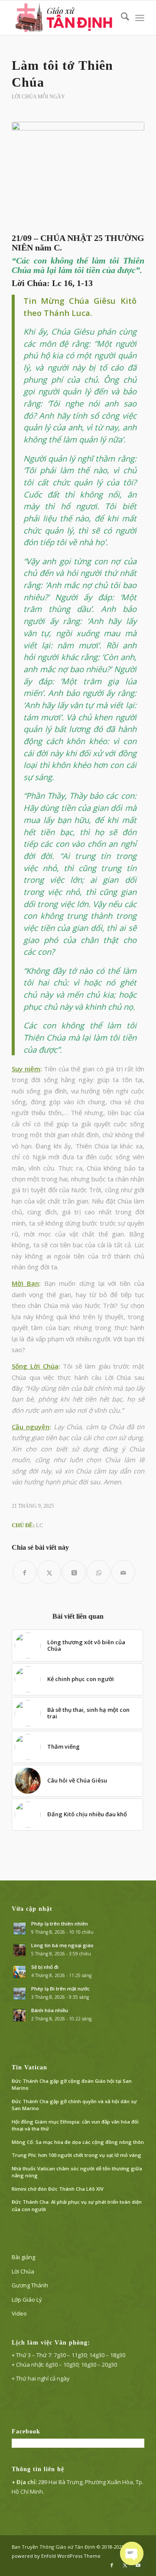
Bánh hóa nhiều (50, 2010)
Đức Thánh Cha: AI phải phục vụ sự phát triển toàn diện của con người (77, 2205)
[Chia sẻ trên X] (49, 1572)
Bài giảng (23, 2257)
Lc (40, 1525)
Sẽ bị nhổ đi (45, 1967)
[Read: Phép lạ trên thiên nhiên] (19, 1929)
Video (19, 2313)
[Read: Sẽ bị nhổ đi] (19, 1972)
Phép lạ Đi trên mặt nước (60, 1989)
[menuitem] (121, 18)
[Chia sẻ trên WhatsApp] (99, 1572)
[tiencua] (78, 175)
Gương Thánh (30, 2285)
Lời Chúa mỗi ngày (38, 97)
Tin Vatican (29, 2067)
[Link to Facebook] (112, 2565)
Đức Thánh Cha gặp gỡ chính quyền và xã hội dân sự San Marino (74, 2105)
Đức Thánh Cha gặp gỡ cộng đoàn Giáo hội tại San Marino (72, 2085)
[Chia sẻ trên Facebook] (24, 1572)
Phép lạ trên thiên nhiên (60, 1924)
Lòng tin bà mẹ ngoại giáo (62, 1945)
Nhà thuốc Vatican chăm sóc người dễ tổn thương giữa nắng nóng (77, 2172)
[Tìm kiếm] (121, 18)
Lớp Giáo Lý (27, 2300)
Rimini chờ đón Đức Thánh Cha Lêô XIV (58, 2189)
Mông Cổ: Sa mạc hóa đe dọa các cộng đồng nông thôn (78, 2142)
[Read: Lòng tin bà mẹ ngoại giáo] (19, 1950)
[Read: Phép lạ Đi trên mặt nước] (19, 1994)
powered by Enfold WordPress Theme (56, 2556)
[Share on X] (74, 1572)
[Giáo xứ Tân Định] (65, 18)
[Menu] (140, 18)
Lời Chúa (23, 2271)
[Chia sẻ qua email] (123, 1572)
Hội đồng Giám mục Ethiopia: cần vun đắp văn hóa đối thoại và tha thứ (75, 2125)
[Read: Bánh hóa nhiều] (19, 2015)
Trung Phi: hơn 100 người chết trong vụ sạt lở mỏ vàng (76, 2155)
